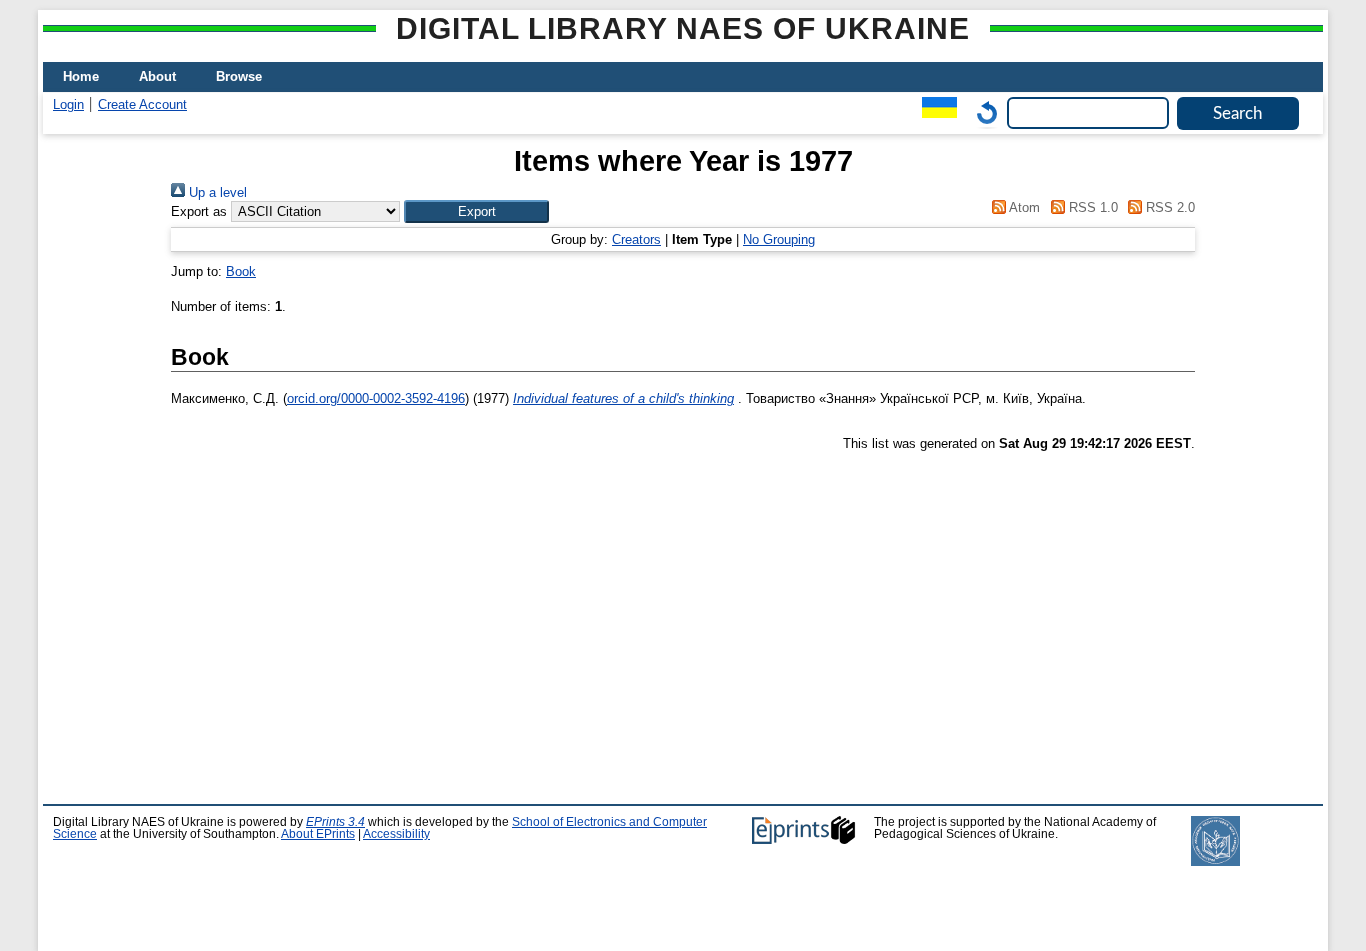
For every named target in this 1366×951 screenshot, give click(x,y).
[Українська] (934, 112)
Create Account (142, 104)
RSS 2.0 (1168, 207)
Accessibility (396, 834)
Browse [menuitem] (239, 76)
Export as (199, 211)
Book (241, 271)
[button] (476, 211)
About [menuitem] (157, 76)
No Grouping (779, 239)
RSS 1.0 (1091, 207)
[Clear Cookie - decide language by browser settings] (982, 112)
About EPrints (318, 834)
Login (68, 104)
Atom (1023, 207)
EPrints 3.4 (335, 822)
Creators (636, 239)
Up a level (216, 192)
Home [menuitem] (81, 76)
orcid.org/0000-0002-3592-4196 (376, 398)
